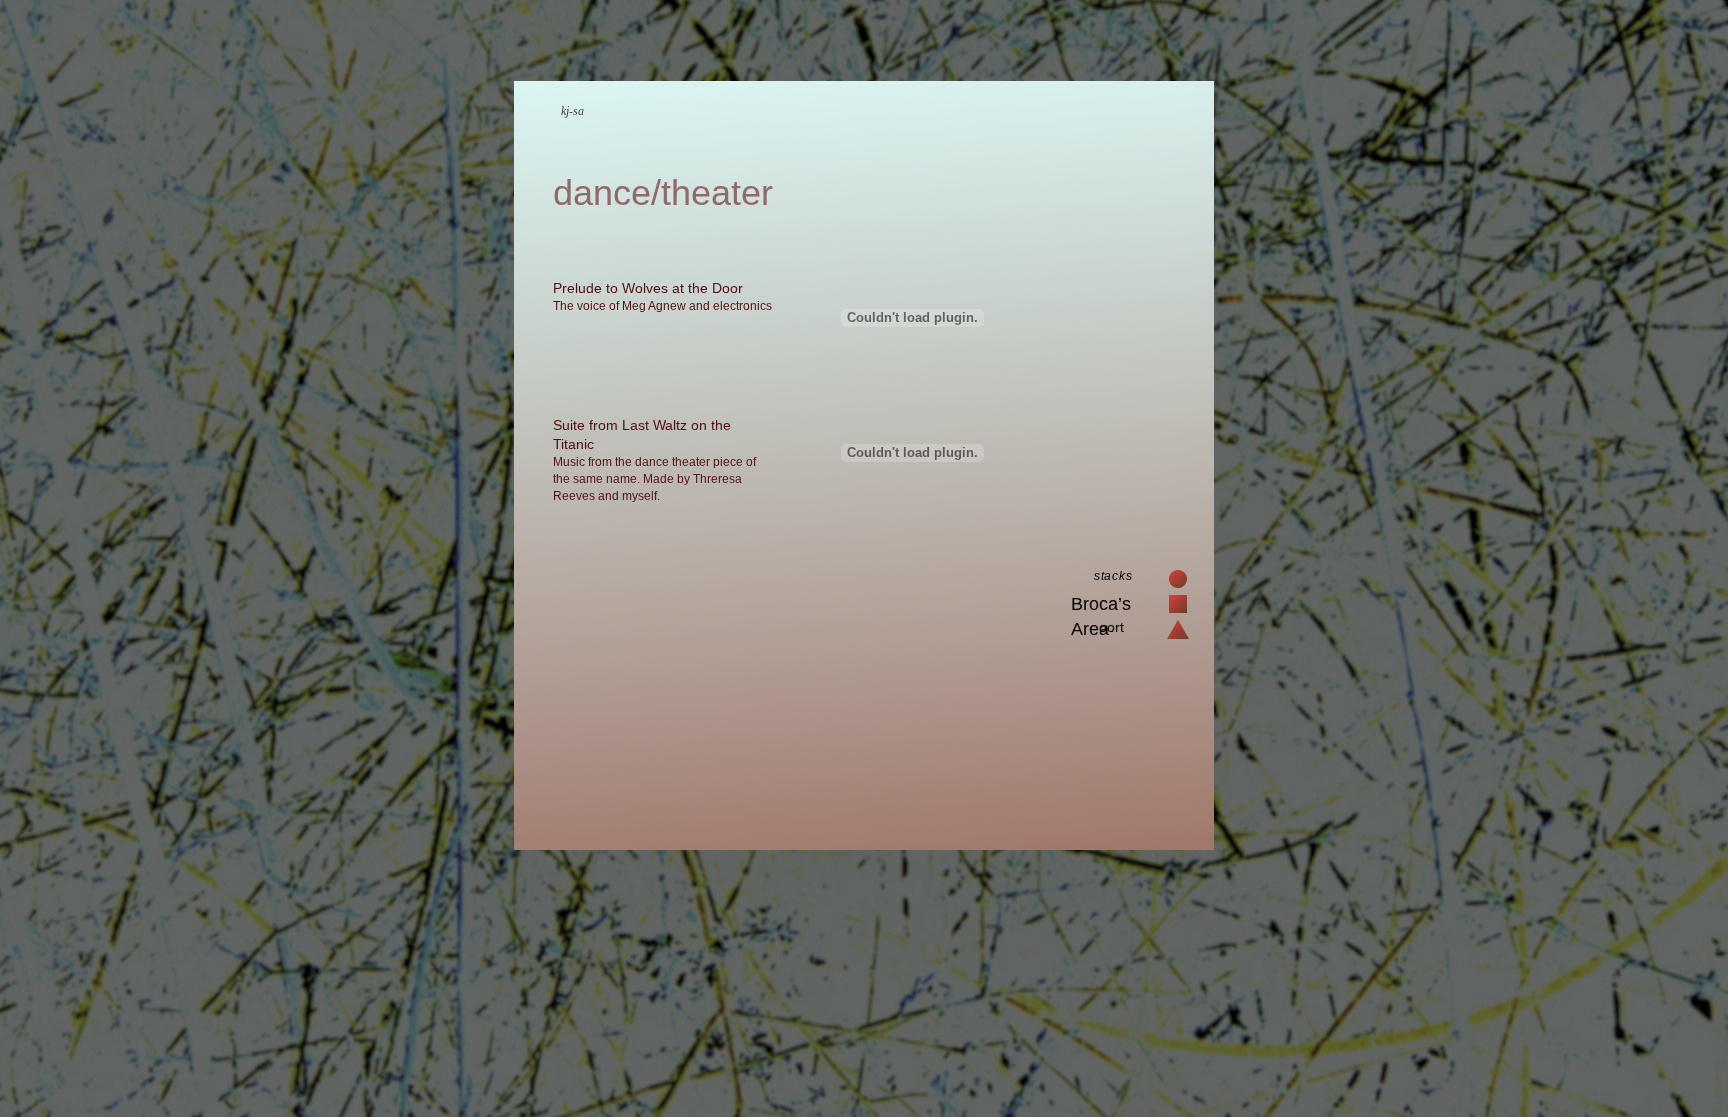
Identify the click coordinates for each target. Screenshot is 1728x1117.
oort (1111, 627)
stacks (1113, 576)
